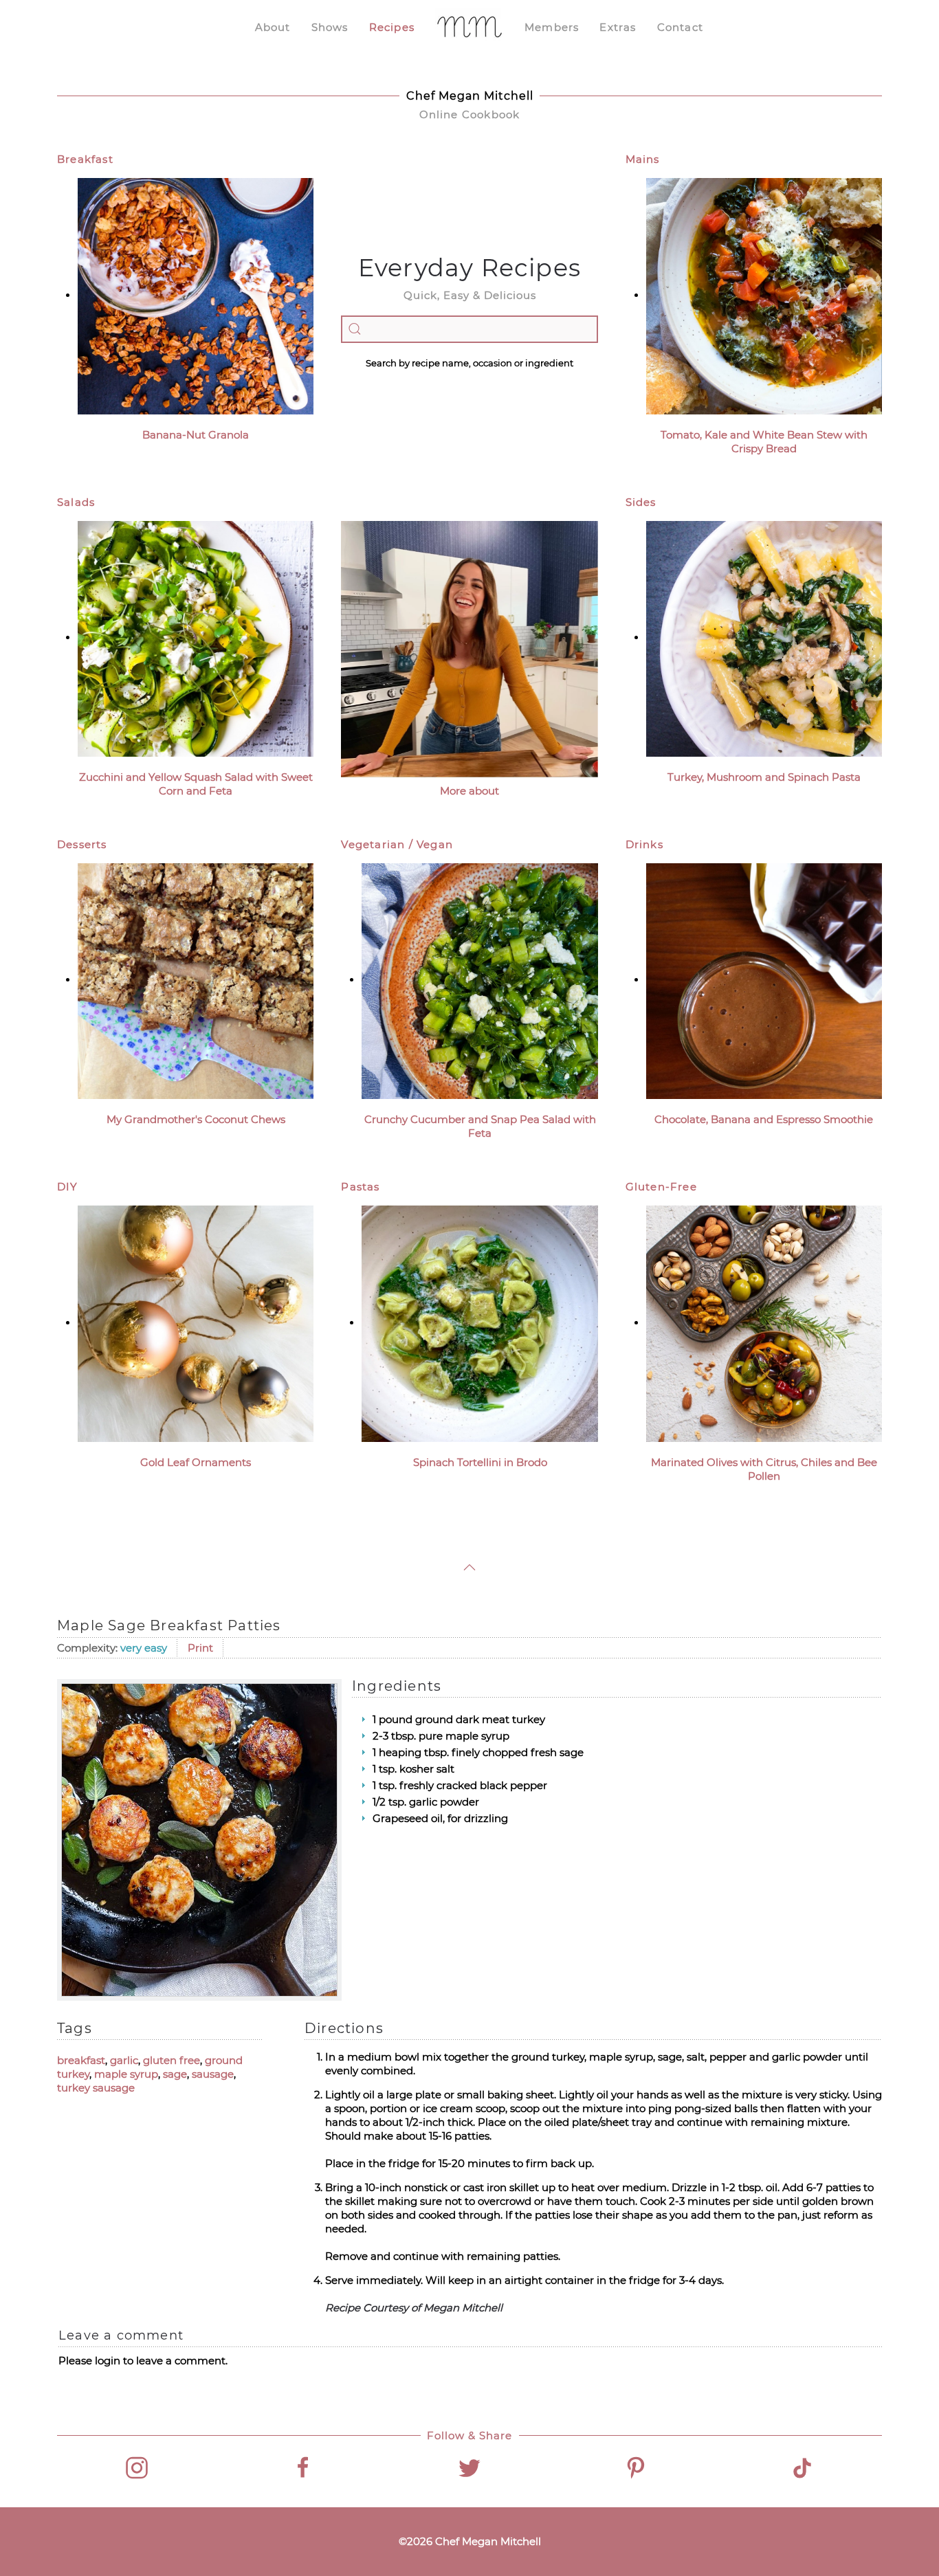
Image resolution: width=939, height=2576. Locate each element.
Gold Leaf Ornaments (196, 1462)
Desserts (82, 844)
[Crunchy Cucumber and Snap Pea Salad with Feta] (479, 980)
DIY (68, 1187)
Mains (643, 159)
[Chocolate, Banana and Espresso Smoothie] (764, 980)
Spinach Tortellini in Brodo (480, 1462)
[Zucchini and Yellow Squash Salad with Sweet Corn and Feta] (196, 637)
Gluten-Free (661, 1187)
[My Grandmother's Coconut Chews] (196, 980)
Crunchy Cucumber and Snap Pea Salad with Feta (480, 1126)
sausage (213, 2074)
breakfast (81, 2060)
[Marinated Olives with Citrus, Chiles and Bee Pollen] (764, 1323)
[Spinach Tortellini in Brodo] (479, 1323)
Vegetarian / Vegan (397, 844)
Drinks (644, 844)
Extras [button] (618, 27)
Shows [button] (330, 27)
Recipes (392, 27)
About (273, 27)
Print (200, 1648)
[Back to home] (469, 27)
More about (469, 791)
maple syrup (126, 2074)
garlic (124, 2060)
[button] (469, 1567)
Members (552, 27)
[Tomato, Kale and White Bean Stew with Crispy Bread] (764, 295)
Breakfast (85, 159)
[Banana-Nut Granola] (196, 295)
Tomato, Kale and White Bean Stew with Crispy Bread (764, 442)
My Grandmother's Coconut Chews (196, 1119)
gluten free (172, 2060)
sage (175, 2074)
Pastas (360, 1187)
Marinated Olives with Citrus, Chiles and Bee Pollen (764, 1469)
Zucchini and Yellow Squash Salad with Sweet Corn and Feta (196, 784)
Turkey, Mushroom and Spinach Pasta (764, 777)
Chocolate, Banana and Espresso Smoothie (764, 1119)
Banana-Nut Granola (196, 435)
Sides (641, 502)
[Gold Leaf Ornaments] (196, 1323)
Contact (680, 27)
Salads (76, 502)
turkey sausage (96, 2088)
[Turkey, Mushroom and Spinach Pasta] (764, 637)
